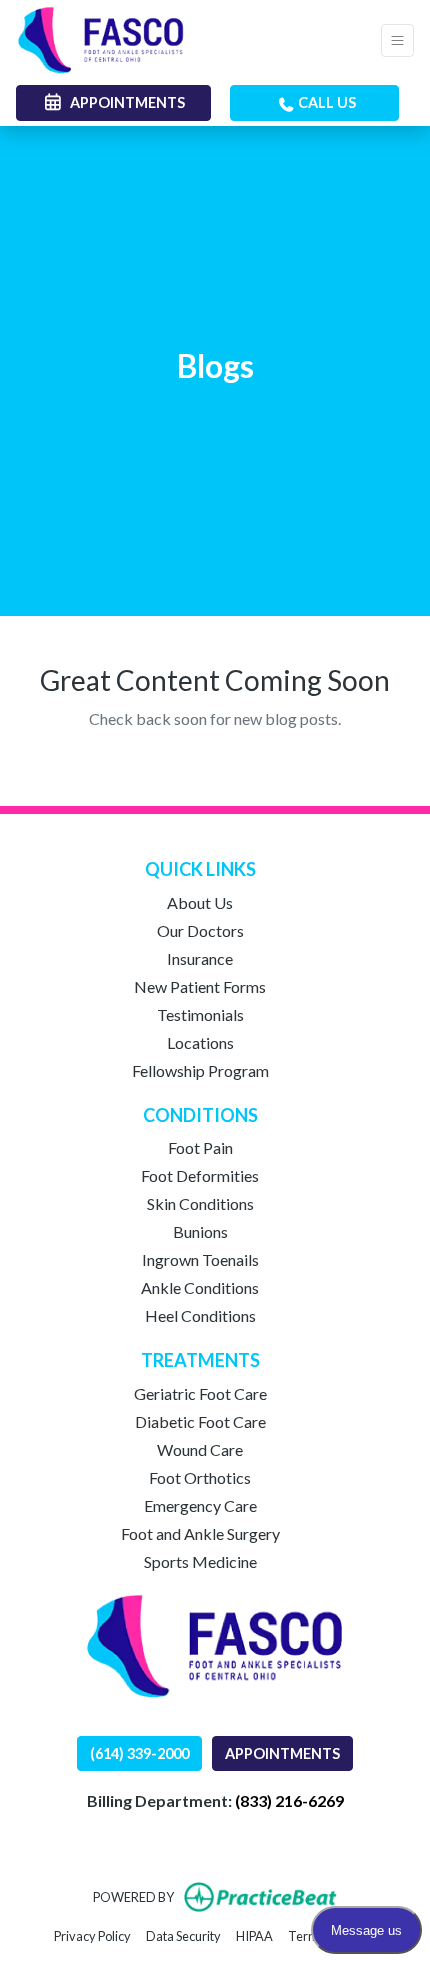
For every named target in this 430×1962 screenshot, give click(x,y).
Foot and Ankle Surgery (200, 1533)
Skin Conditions (200, 1203)
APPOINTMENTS (282, 1753)
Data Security (183, 1935)
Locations (200, 1042)
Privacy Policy (92, 1935)
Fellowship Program (200, 1070)
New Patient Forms (200, 986)
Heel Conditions (200, 1315)
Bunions (200, 1231)
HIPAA (254, 1935)
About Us (200, 902)
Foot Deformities (200, 1175)
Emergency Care (200, 1505)
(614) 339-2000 (139, 1753)
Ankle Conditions (200, 1287)
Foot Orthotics (200, 1477)
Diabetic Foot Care (200, 1421)
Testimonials (200, 1014)
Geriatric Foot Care (200, 1393)
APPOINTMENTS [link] (124, 102)
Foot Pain (200, 1147)
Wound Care (200, 1449)
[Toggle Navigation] (397, 40)
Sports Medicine (200, 1561)
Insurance (200, 958)
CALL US (325, 102)
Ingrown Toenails (200, 1259)
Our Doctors (200, 930)
